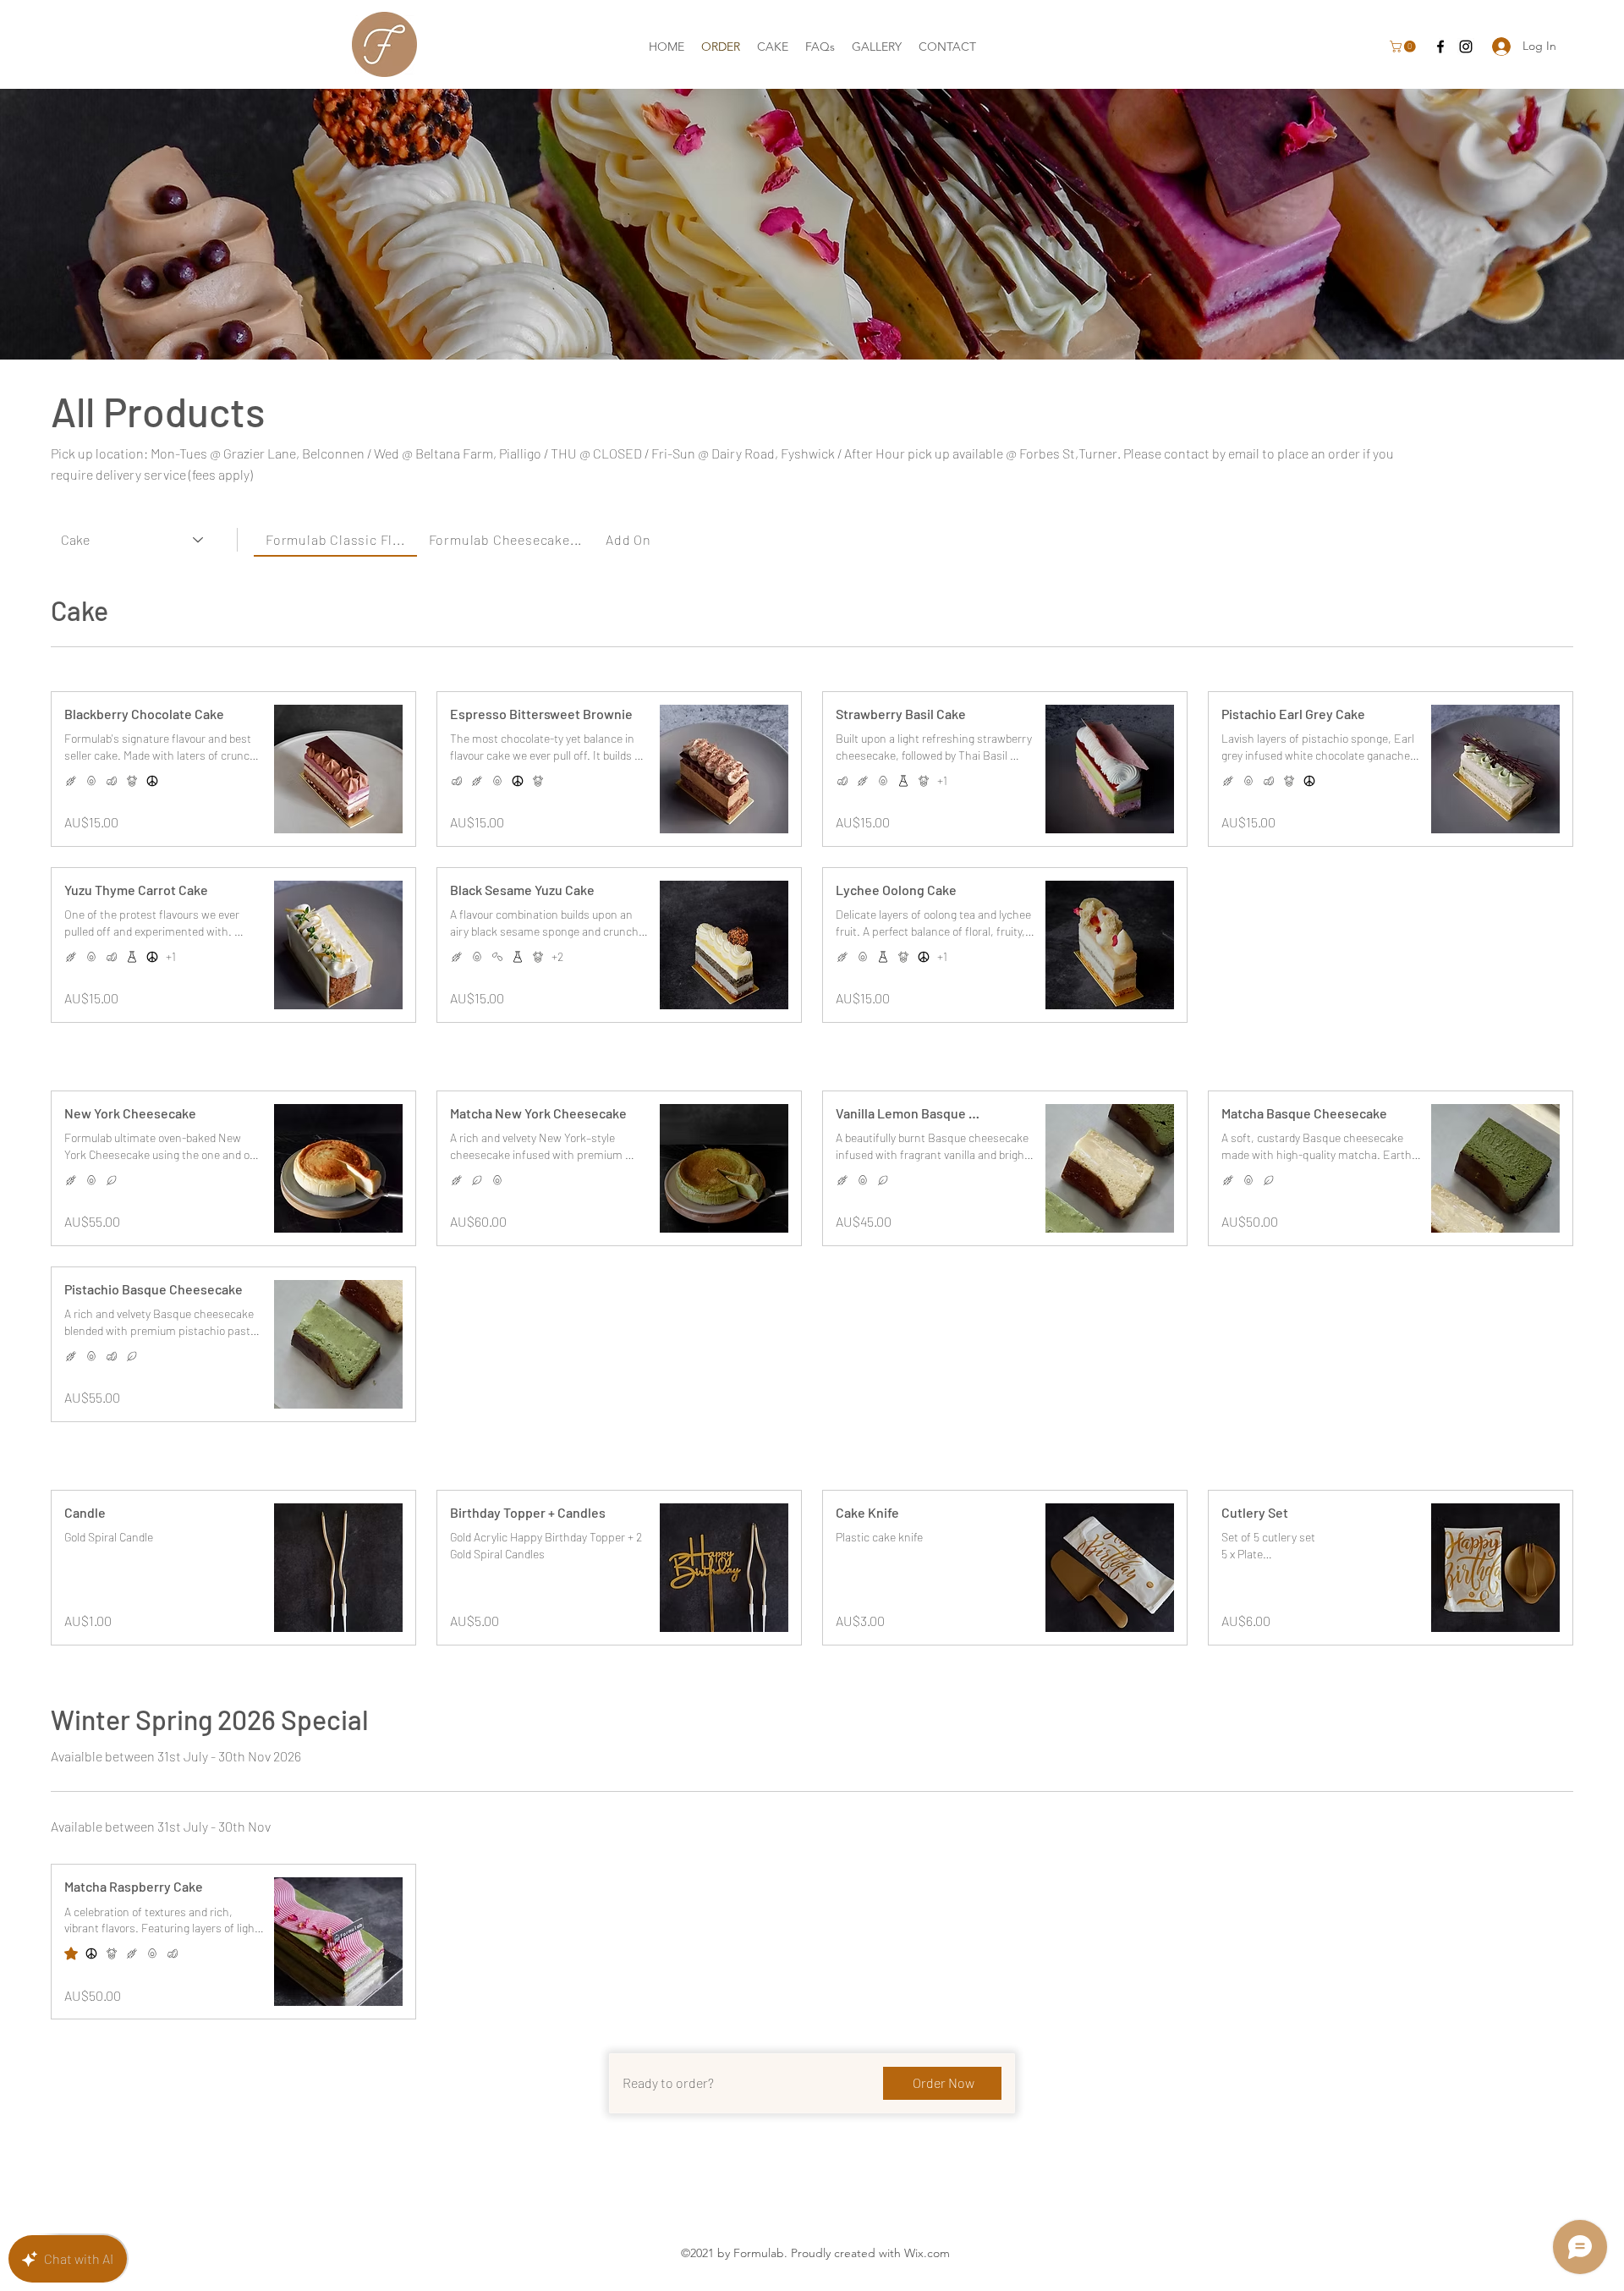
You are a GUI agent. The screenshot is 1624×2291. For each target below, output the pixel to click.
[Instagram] (1466, 47)
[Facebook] (1440, 47)
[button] (1404, 47)
